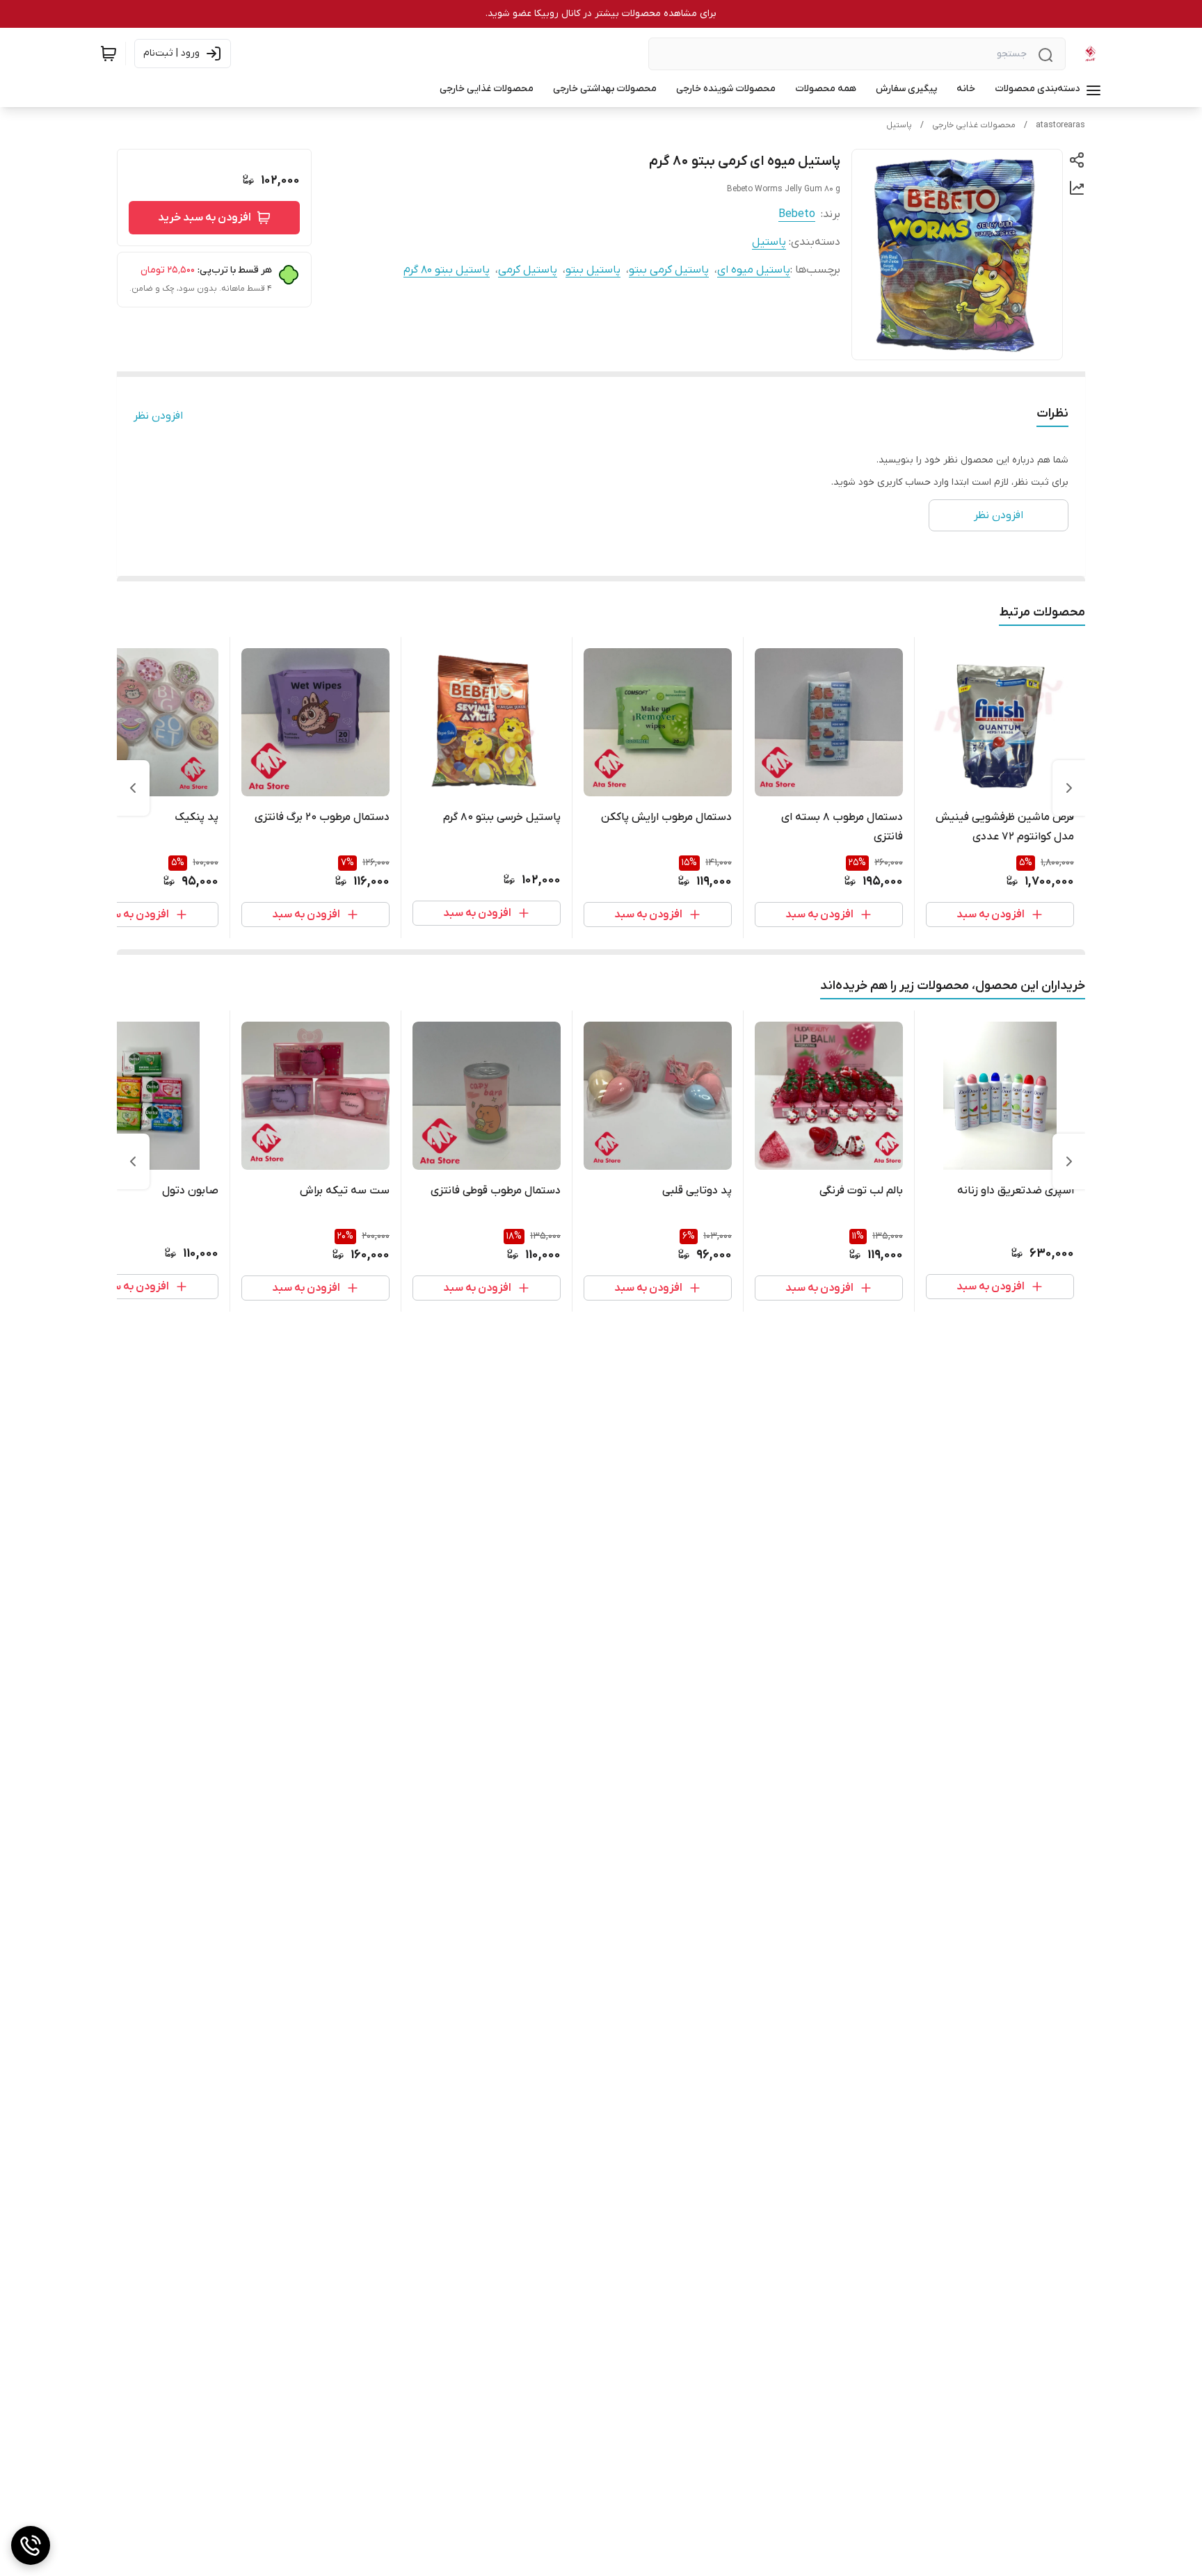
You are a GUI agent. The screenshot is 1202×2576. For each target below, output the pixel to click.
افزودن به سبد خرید (205, 218)
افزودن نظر (158, 416)
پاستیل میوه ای (754, 270)
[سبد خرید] (109, 54)
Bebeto (797, 214)
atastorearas (1060, 125)
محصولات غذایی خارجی (974, 125)
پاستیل (899, 125)
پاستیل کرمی (528, 270)
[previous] (1069, 788)
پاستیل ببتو (593, 270)
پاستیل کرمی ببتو (669, 270)
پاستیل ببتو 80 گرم (447, 270)
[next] (133, 788)
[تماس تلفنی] (31, 2545)
